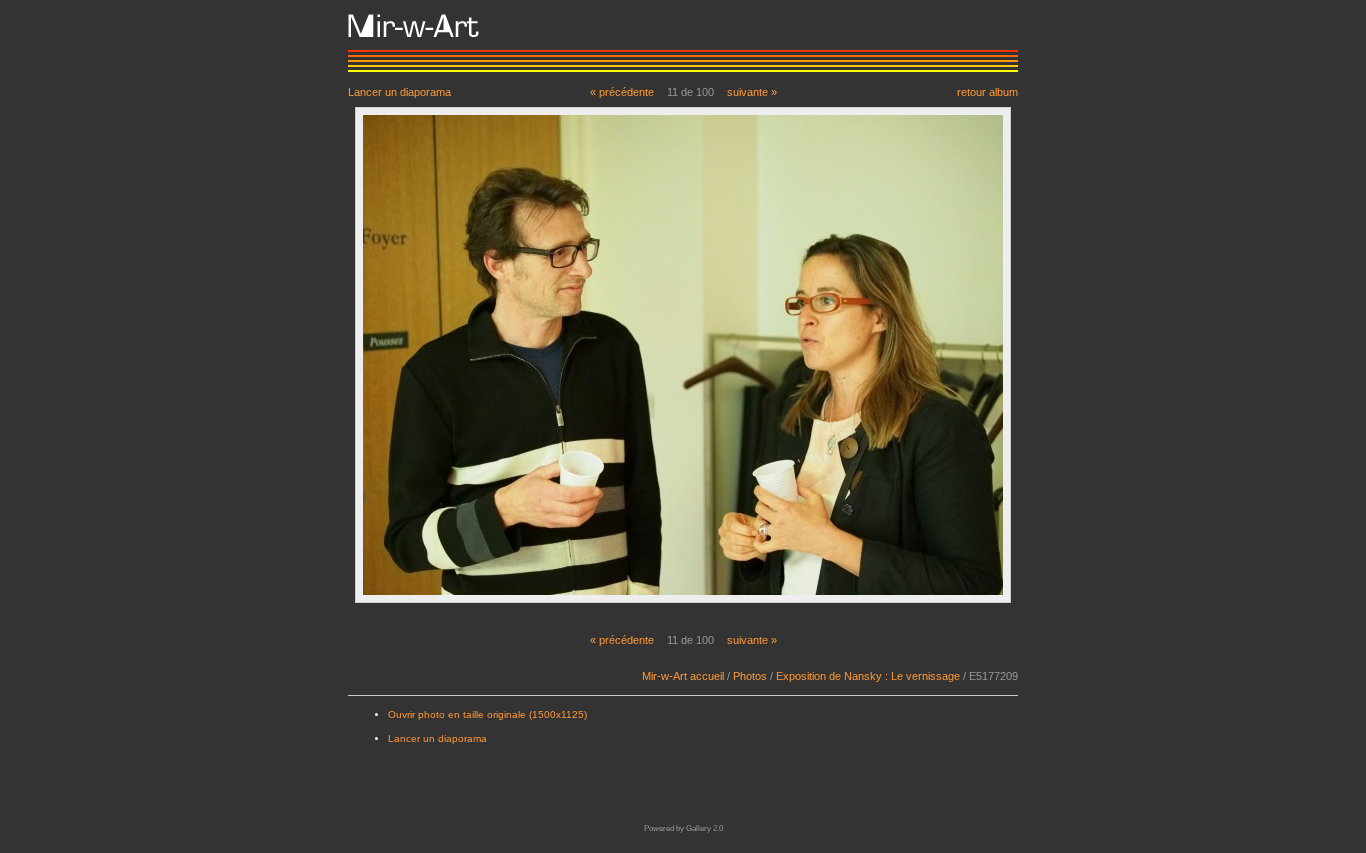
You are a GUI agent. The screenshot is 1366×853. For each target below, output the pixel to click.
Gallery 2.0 (704, 828)
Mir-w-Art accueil (683, 676)
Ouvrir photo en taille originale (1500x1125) (487, 714)
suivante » (752, 92)
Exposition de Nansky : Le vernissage (868, 676)
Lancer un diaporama (399, 91)
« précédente (622, 92)
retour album (987, 91)
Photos (750, 676)
